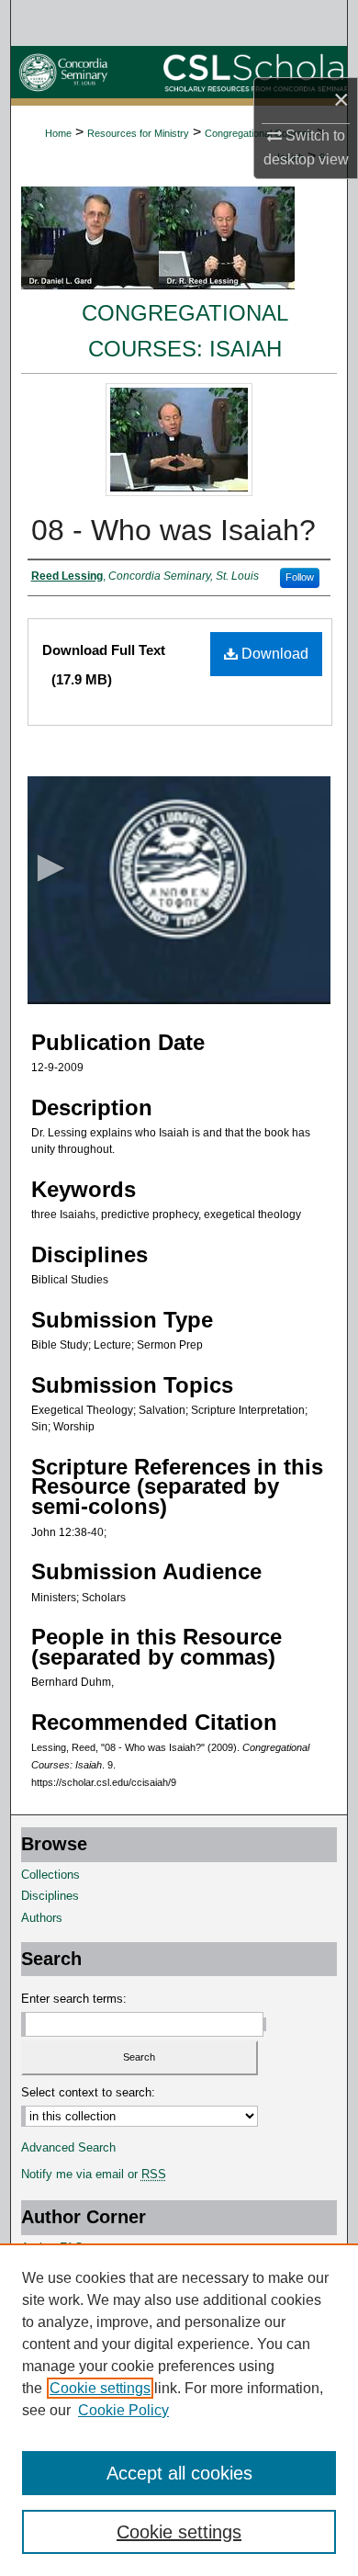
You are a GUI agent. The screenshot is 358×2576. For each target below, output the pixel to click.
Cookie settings (100, 2388)
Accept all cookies (179, 2473)
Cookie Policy (123, 2410)
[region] (179, 2410)
